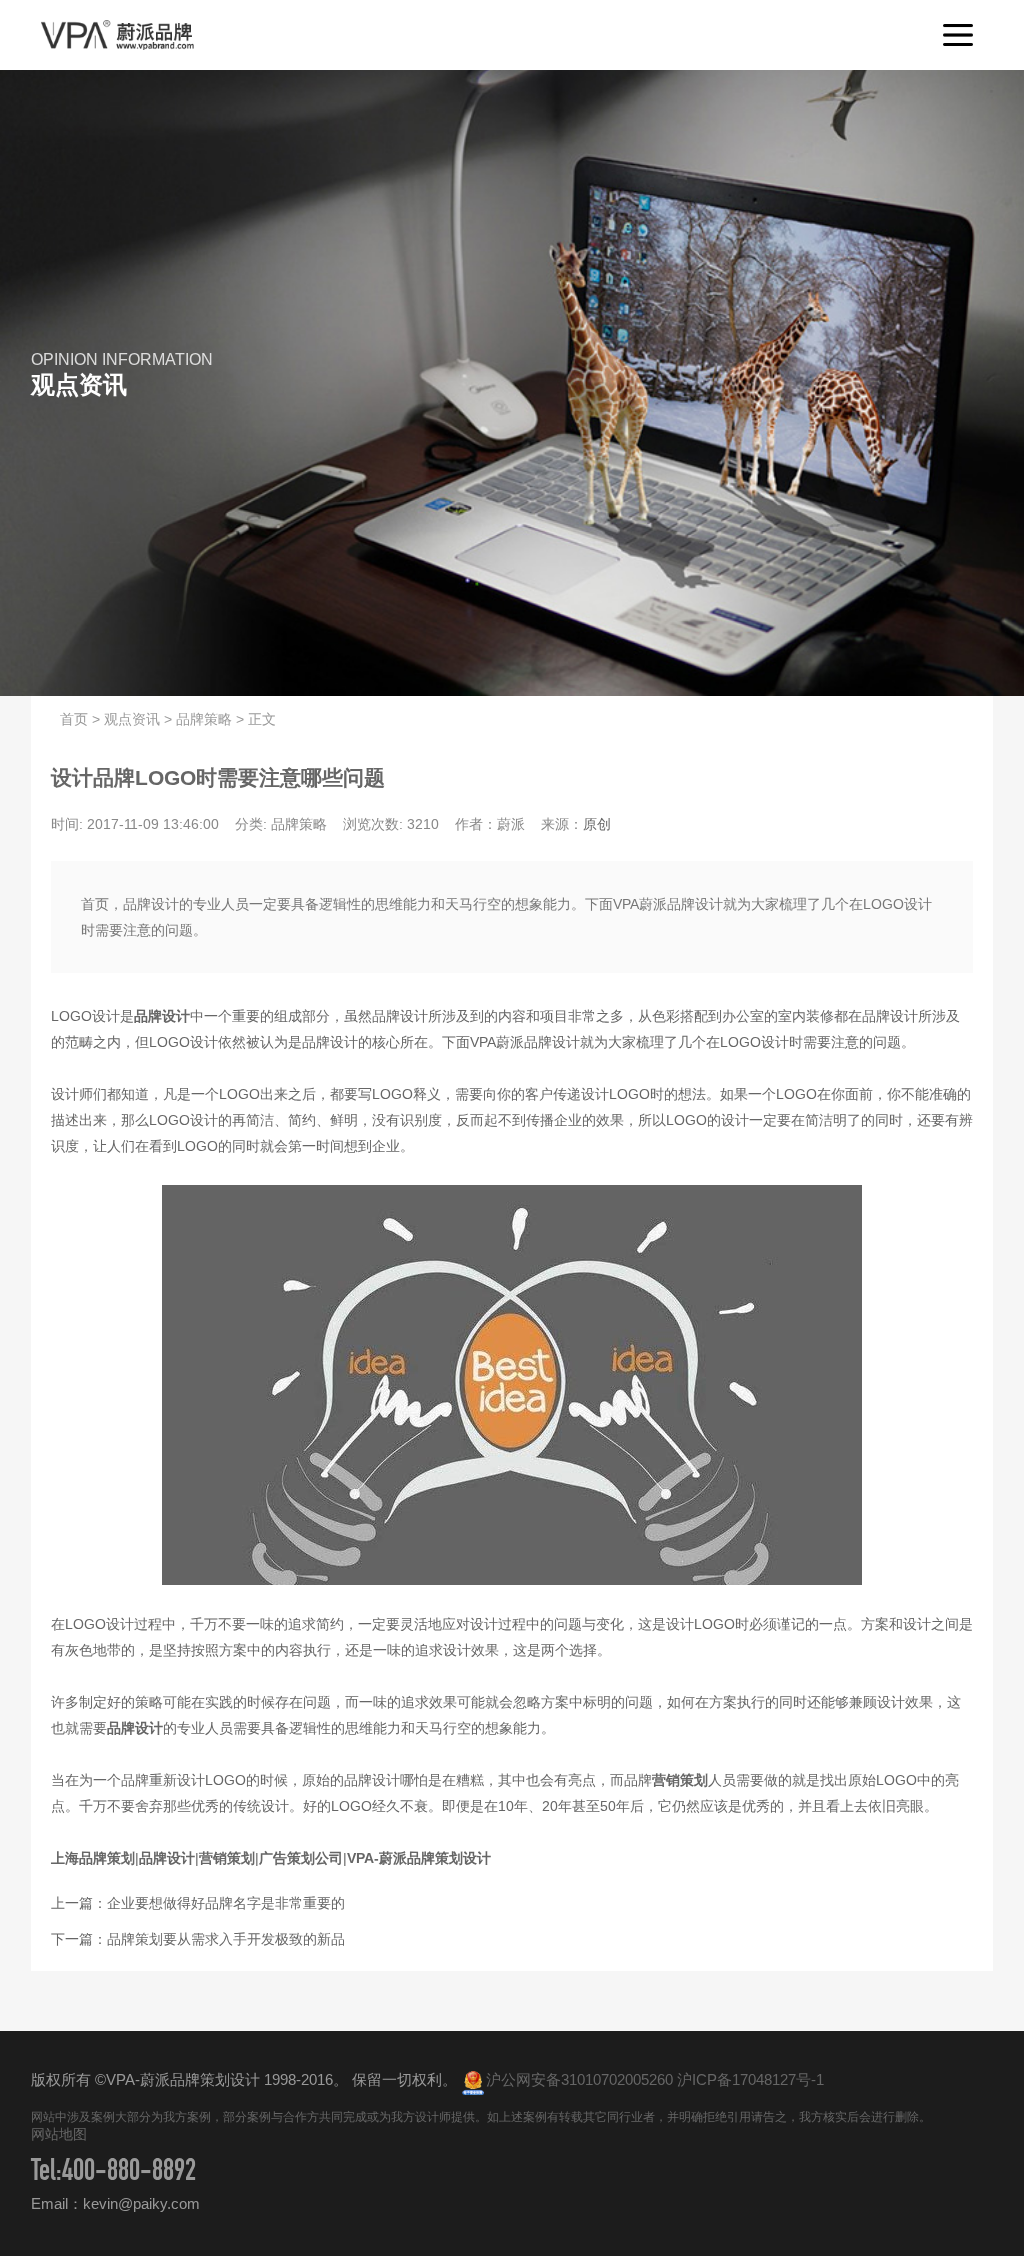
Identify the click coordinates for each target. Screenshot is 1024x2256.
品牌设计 (162, 1016)
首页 (74, 719)
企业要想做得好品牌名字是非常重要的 (226, 1903)
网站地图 (59, 2134)
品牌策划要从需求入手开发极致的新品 (226, 1939)
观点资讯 (132, 719)
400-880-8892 (129, 2174)
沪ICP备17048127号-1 (750, 2079)
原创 (597, 824)
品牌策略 (204, 719)
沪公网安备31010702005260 (579, 2079)
